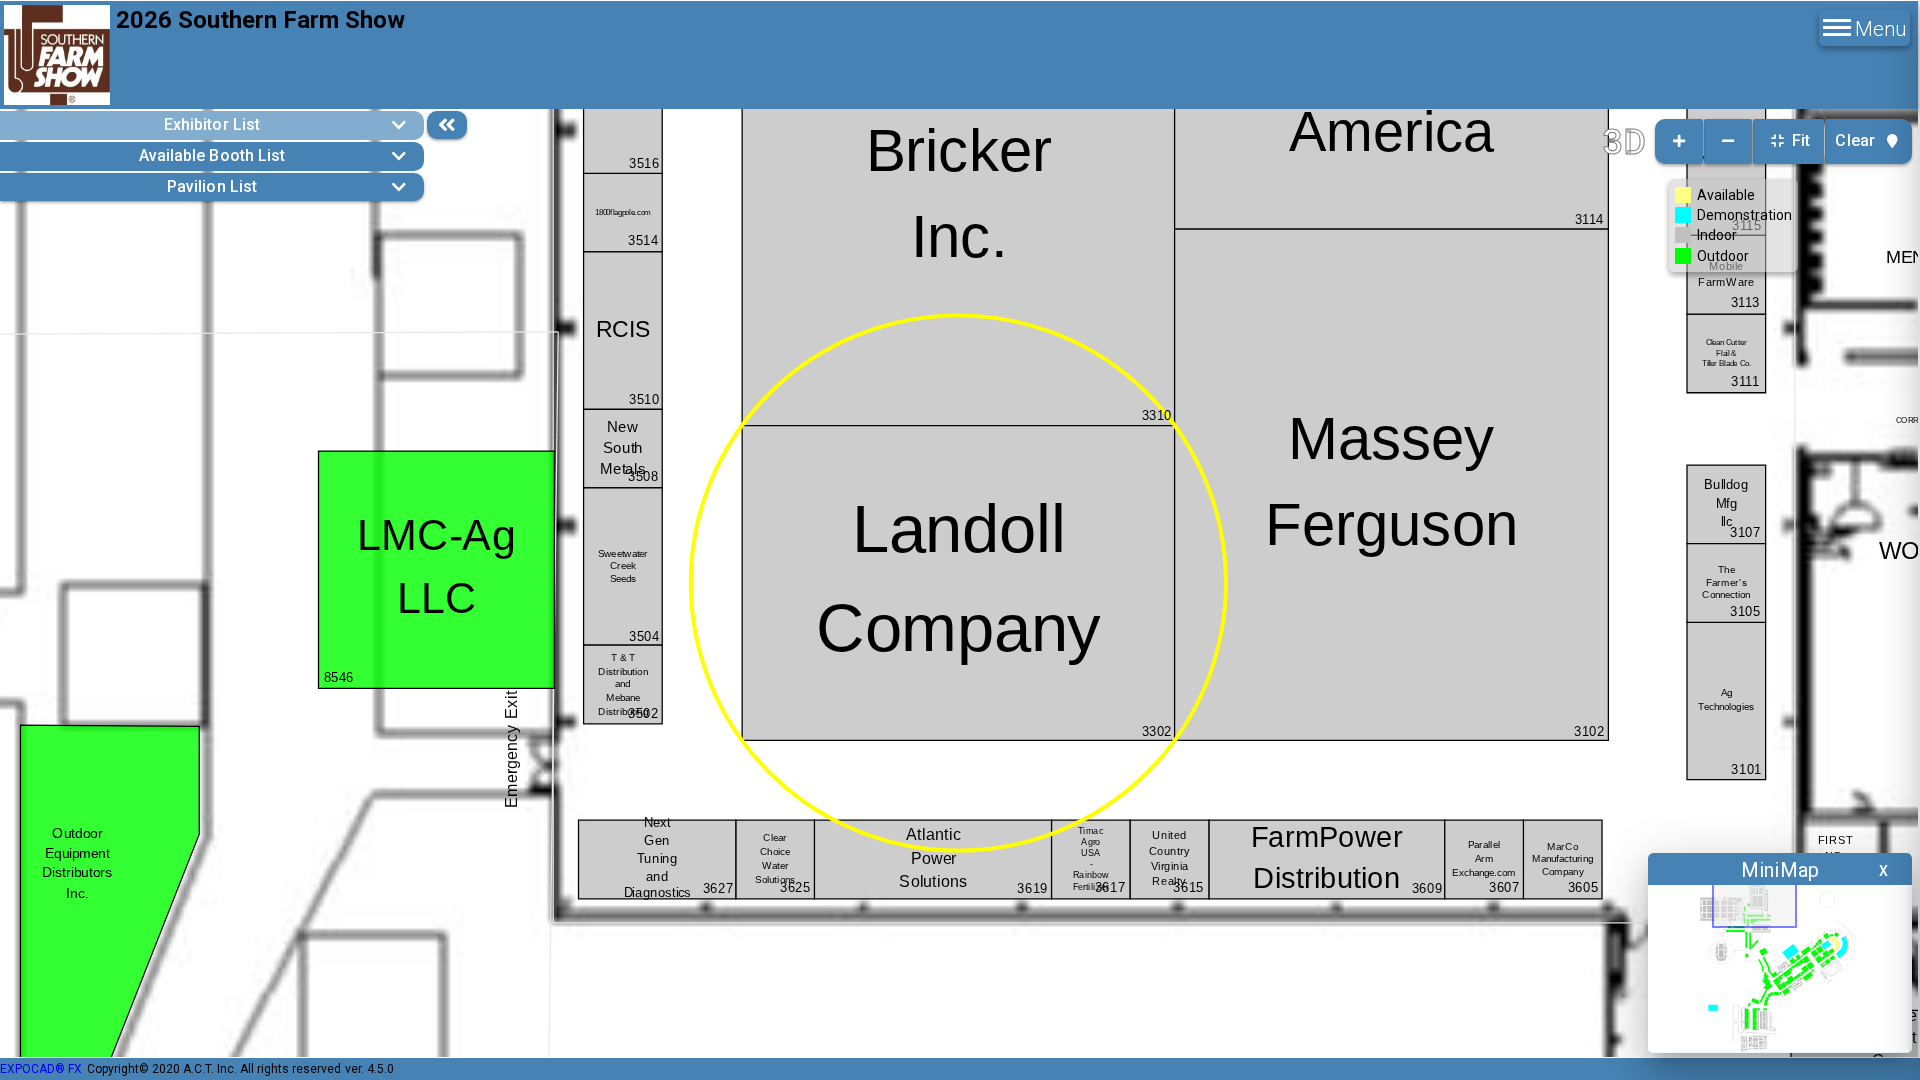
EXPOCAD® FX (41, 1069)
